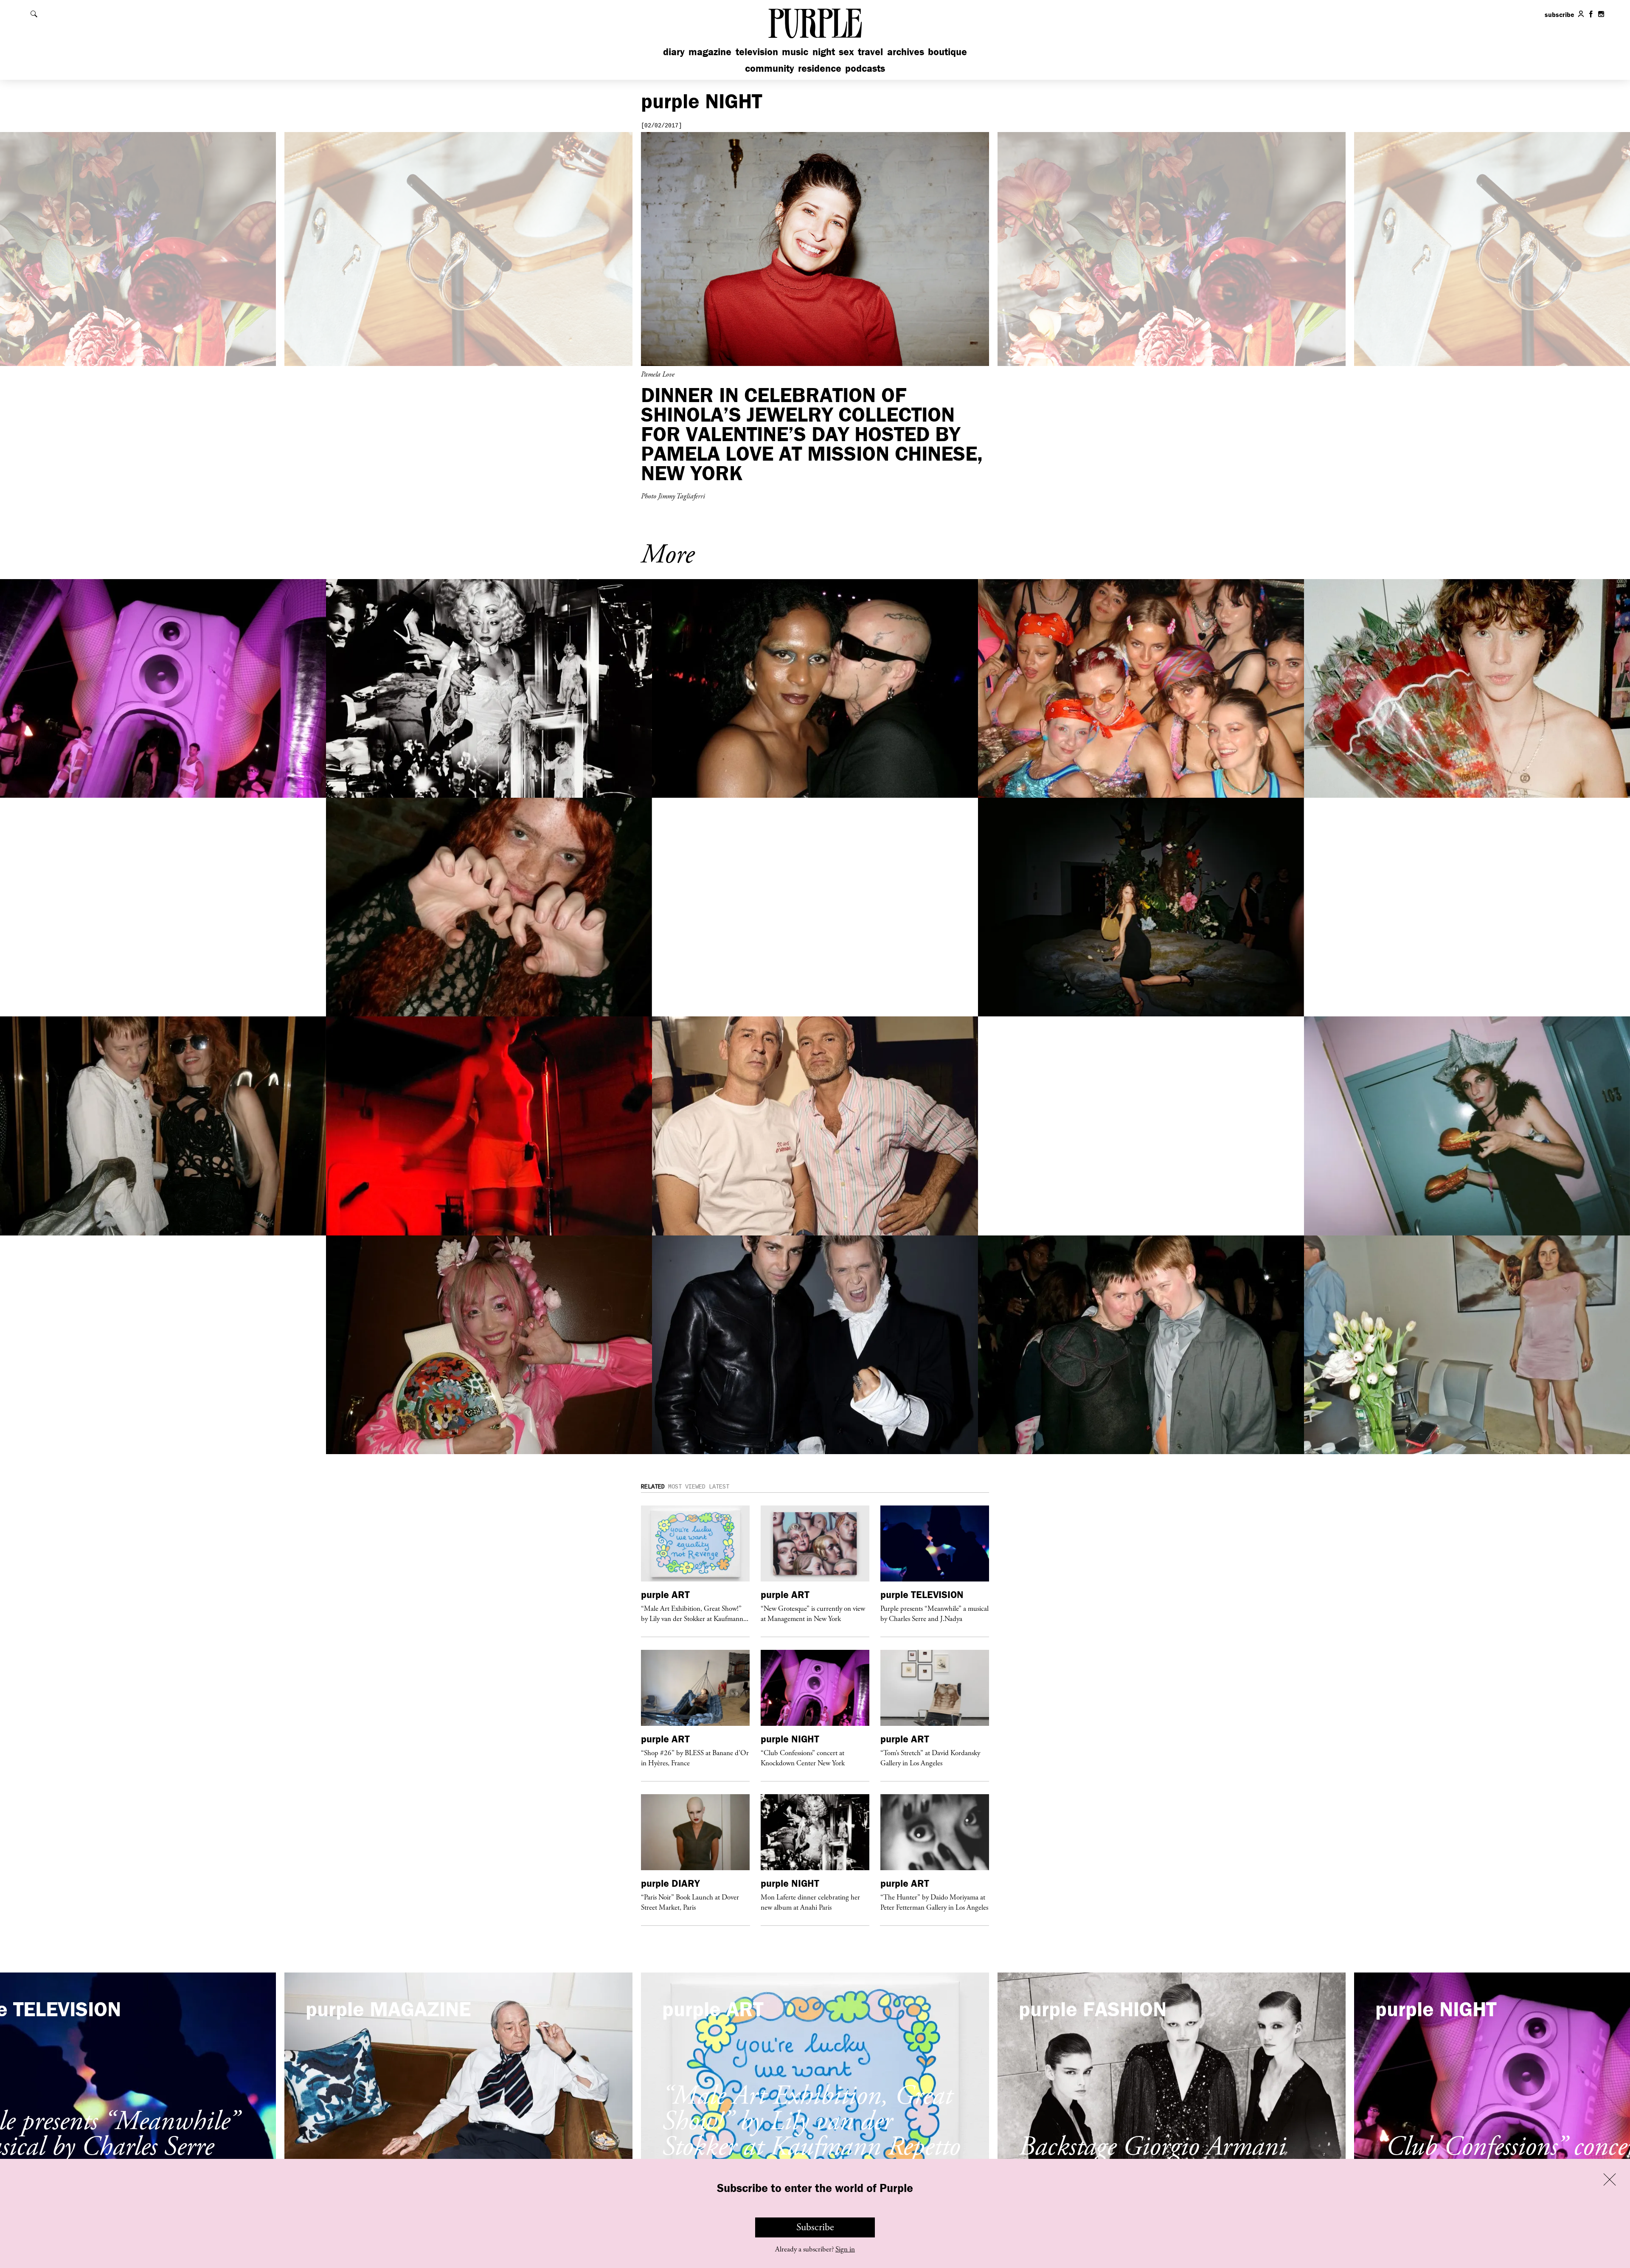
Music (795, 52)
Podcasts (865, 68)
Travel (870, 52)
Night (824, 52)
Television (757, 52)
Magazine (710, 52)
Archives (906, 52)
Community (770, 68)
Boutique (947, 52)
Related (653, 1487)
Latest (719, 1487)
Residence (820, 68)
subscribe (1560, 14)
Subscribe (815, 2227)
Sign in (845, 2249)
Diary (674, 52)
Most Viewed (687, 1487)
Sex (846, 52)
